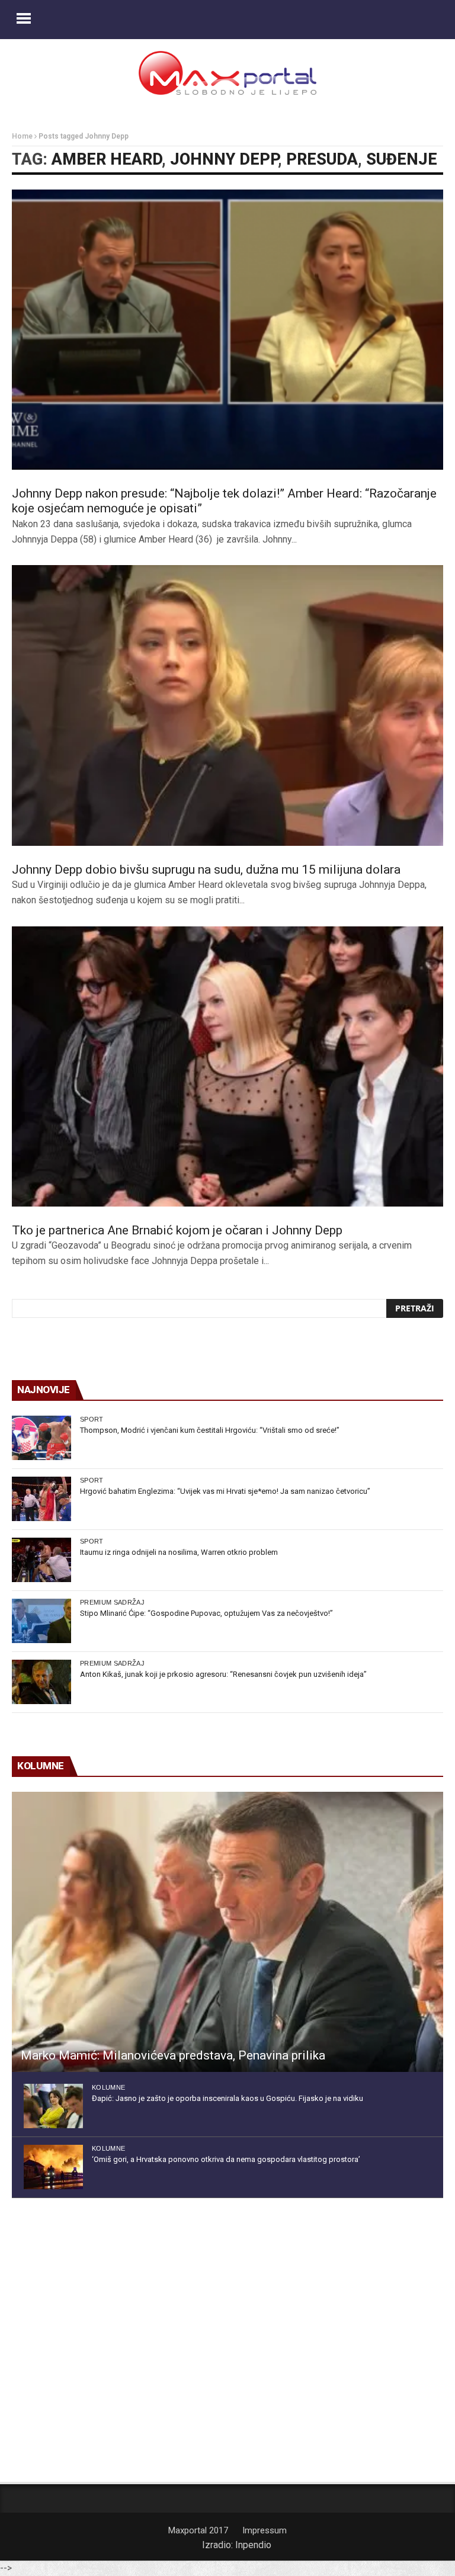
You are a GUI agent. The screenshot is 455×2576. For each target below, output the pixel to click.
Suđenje (402, 159)
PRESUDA (322, 159)
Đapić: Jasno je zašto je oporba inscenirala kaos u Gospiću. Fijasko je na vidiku (227, 2098)
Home (22, 136)
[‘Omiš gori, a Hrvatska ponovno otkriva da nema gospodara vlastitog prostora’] (53, 2167)
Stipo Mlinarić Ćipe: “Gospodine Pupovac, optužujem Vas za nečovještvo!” (206, 1613)
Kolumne (108, 2087)
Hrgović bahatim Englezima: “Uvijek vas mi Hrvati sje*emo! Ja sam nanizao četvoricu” (225, 1491)
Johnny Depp (224, 159)
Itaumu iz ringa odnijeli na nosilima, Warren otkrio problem (179, 1552)
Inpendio (253, 2545)
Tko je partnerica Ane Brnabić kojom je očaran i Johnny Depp (177, 1230)
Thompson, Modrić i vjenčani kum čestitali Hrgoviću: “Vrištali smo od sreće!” (210, 1430)
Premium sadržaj (112, 1602)
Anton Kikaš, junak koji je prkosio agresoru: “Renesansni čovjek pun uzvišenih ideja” (223, 1674)
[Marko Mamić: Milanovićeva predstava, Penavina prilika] (227, 1932)
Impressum (265, 2530)
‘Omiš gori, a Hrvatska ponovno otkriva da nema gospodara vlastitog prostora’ (226, 2159)
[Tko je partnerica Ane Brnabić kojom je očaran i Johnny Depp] (227, 1066)
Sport (92, 1419)
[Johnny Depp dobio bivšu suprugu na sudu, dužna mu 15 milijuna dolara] (227, 705)
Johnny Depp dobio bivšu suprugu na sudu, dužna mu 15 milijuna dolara (206, 870)
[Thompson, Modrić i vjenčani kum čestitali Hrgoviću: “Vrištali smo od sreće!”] (41, 1438)
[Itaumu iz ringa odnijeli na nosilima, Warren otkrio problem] (41, 1560)
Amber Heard (107, 159)
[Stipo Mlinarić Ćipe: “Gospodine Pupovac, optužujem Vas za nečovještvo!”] (41, 1621)
